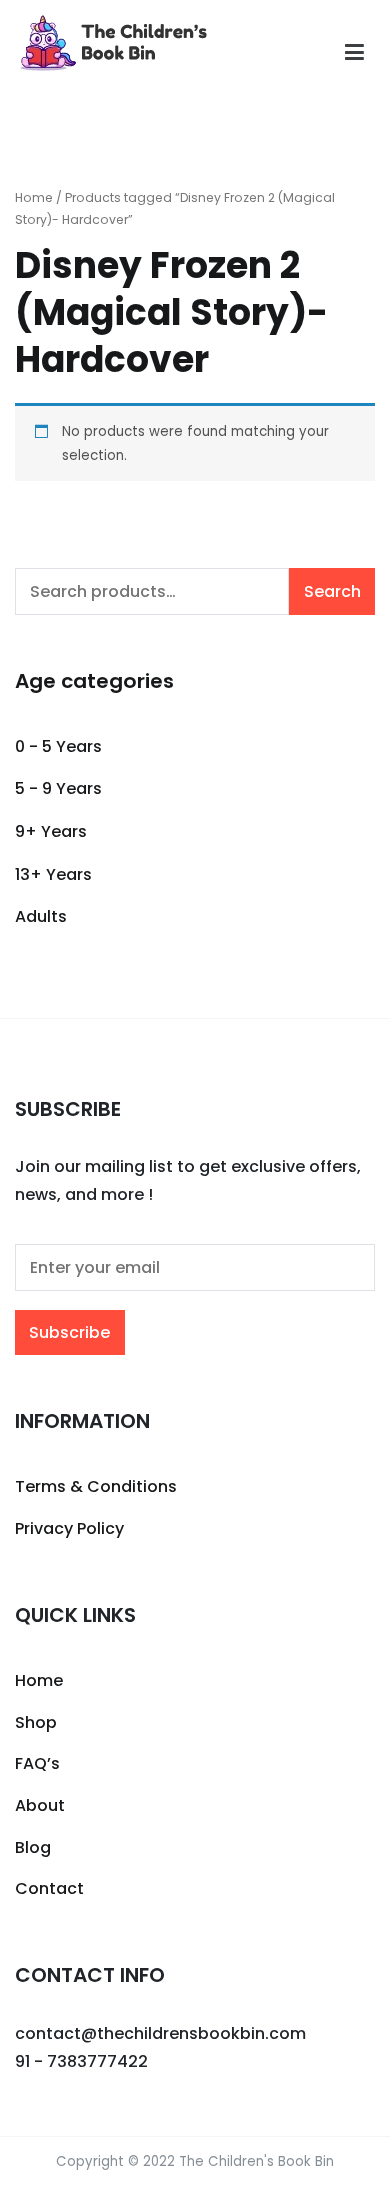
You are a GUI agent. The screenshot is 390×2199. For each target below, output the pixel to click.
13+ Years (53, 874)
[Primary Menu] (354, 53)
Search (332, 591)
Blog (33, 1847)
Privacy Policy (69, 1528)
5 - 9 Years (58, 788)
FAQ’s (37, 1763)
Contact (49, 1888)
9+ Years (51, 831)
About (40, 1805)
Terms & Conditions (96, 1486)
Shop (36, 1722)
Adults (41, 916)
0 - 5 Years (58, 746)
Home (34, 197)
